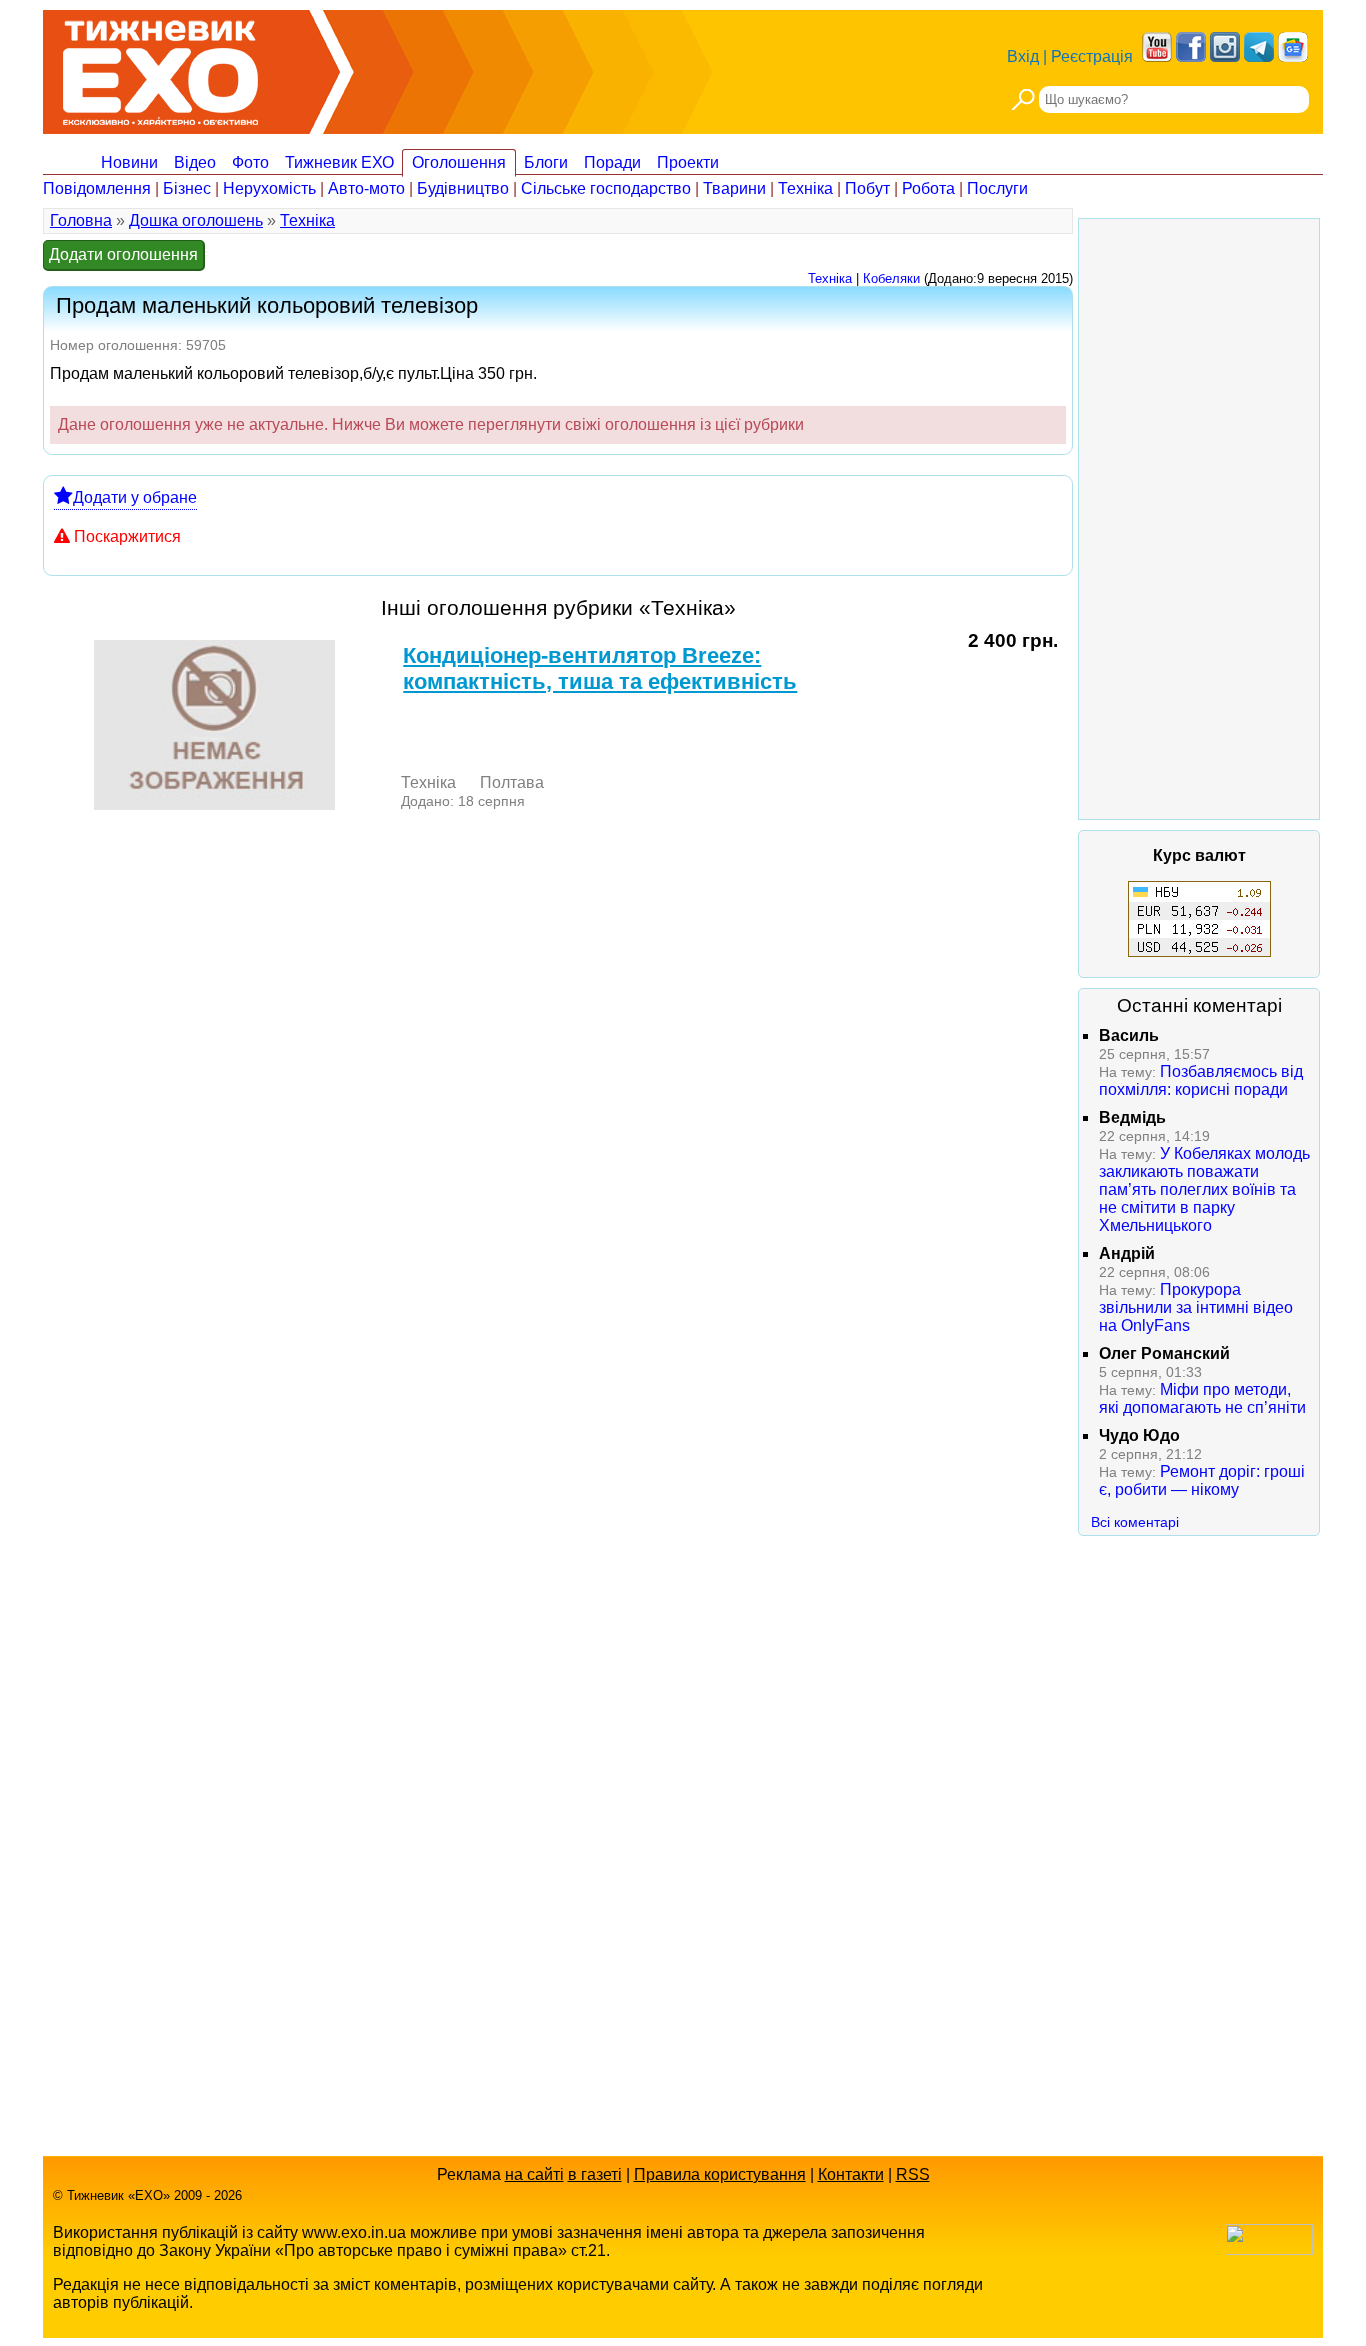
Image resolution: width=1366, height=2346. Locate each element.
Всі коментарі (1135, 1522)
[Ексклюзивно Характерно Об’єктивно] (160, 67)
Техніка (805, 188)
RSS (913, 2174)
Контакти (851, 2174)
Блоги (546, 162)
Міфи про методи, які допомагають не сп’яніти (1202, 1398)
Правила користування (720, 2174)
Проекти (688, 162)
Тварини (734, 188)
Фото (250, 162)
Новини (129, 162)
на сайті (534, 2174)
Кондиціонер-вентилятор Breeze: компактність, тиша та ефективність (600, 668)
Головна (81, 220)
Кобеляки (891, 278)
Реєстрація (1092, 56)
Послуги (997, 188)
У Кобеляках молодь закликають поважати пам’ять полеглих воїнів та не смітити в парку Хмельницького (1204, 1189)
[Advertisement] (1199, 519)
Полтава (512, 782)
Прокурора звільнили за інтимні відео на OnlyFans (1196, 1307)
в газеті (595, 2174)
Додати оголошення (123, 254)
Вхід (1023, 56)
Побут (867, 188)
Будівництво (463, 188)
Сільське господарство (606, 188)
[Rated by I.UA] (1269, 2249)
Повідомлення (97, 188)
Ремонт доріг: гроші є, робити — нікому (1202, 1480)
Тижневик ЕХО (339, 162)
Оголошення (459, 162)
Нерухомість (269, 188)
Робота (928, 188)
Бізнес (187, 188)
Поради (612, 162)
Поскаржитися (127, 536)
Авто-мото (366, 188)
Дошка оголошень (196, 220)
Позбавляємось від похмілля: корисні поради (1201, 1080)
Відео (195, 162)
